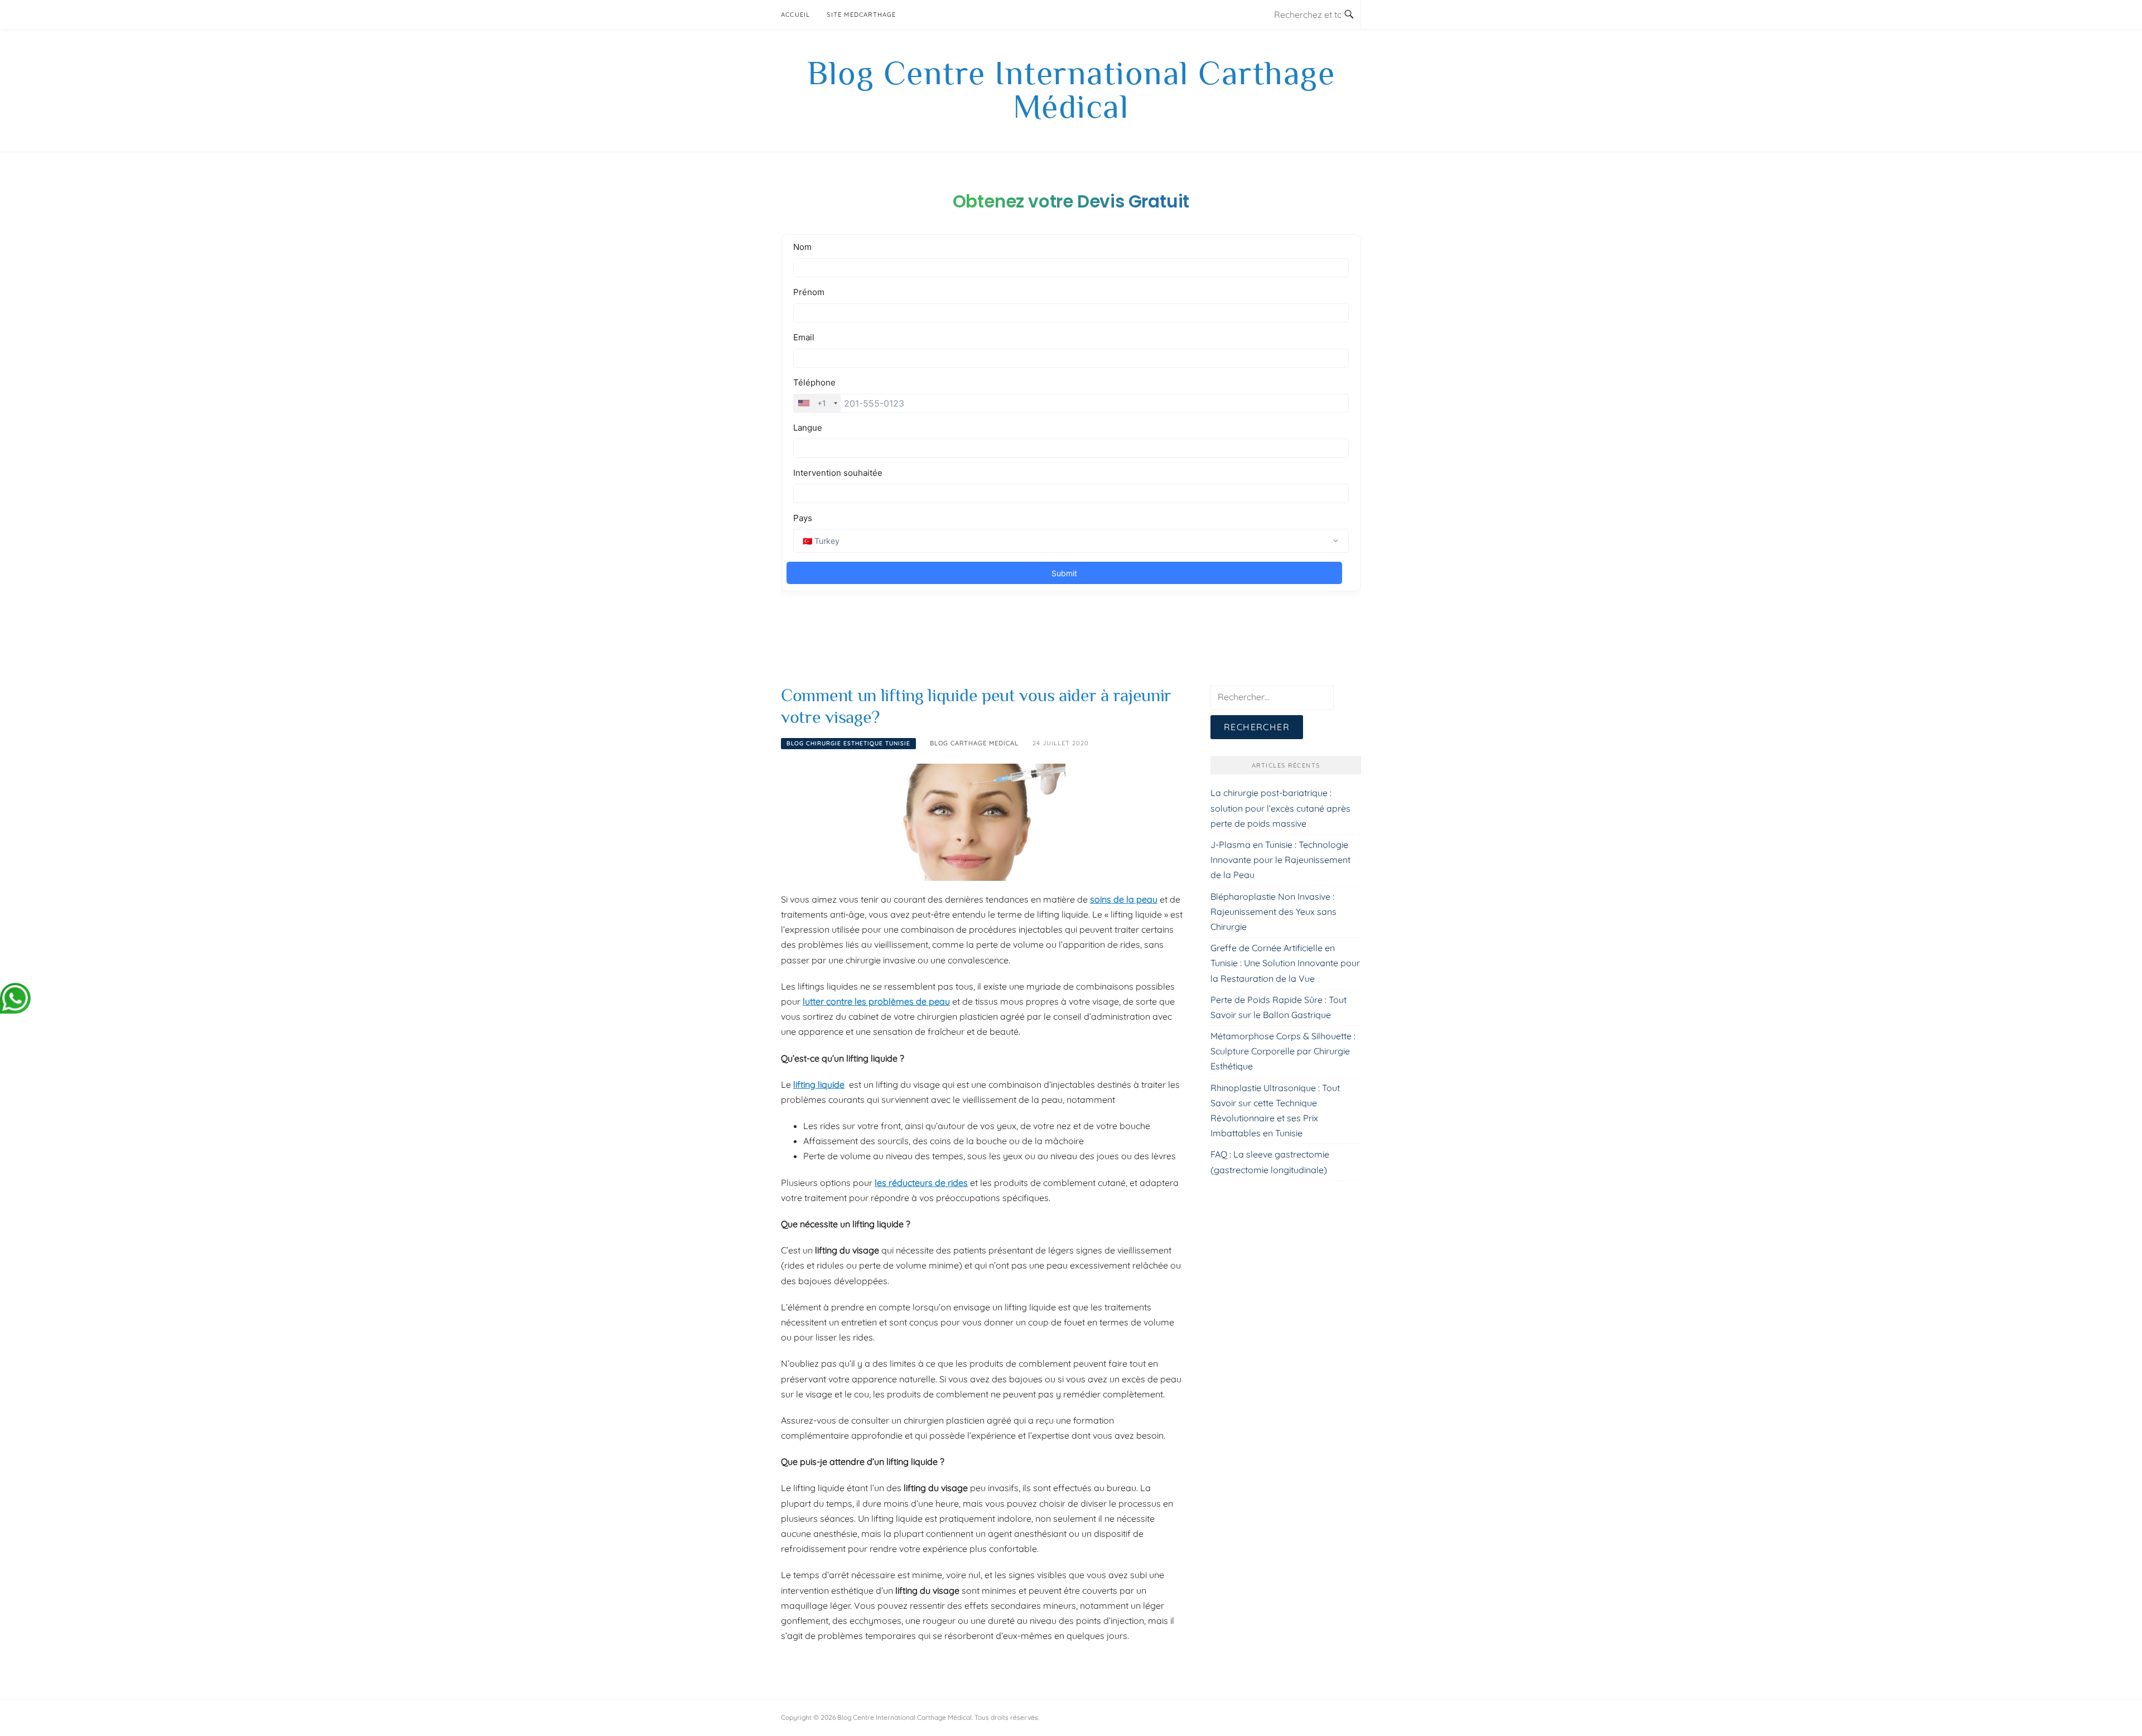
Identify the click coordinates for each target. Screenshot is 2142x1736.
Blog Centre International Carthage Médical (1071, 90)
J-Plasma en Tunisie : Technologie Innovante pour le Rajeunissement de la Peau (1280, 860)
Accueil (795, 15)
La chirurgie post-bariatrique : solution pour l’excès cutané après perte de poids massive (1280, 808)
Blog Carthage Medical (974, 743)
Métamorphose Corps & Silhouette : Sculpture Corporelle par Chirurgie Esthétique (1283, 1051)
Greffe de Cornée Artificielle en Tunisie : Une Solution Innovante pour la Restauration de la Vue (1285, 963)
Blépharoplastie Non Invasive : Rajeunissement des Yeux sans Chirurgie (1273, 912)
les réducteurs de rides (921, 1183)
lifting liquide (819, 1084)
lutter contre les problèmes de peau (876, 1001)
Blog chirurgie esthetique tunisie (848, 743)
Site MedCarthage (861, 15)
